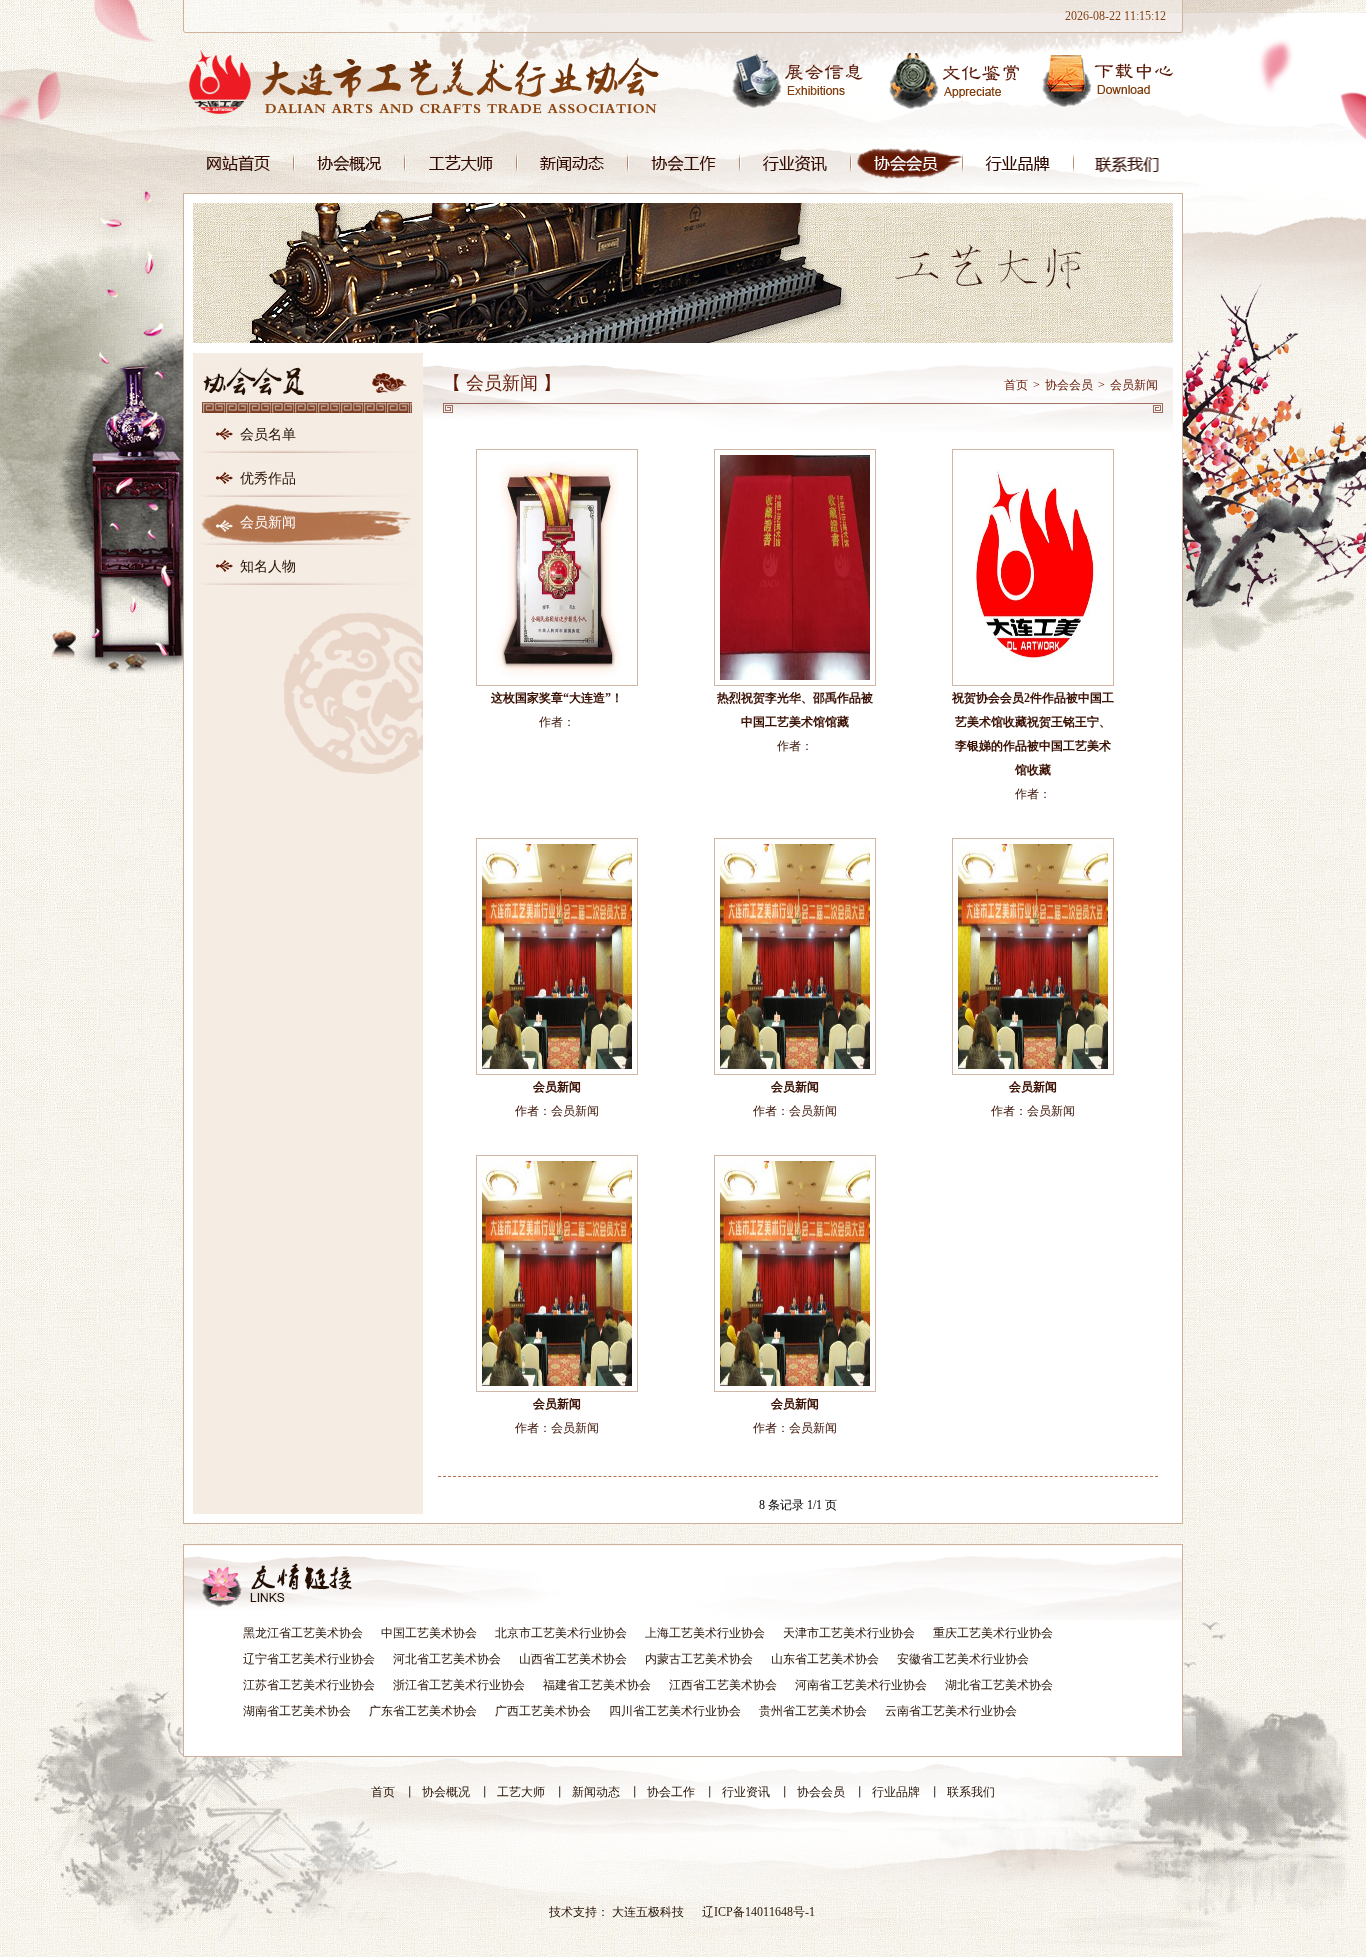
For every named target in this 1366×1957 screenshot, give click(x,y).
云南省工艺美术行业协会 (951, 1711)
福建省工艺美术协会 (597, 1685)
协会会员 (907, 163)
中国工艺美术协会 (429, 1633)
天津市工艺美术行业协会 (849, 1633)
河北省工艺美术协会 (447, 1659)
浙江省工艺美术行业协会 (459, 1685)
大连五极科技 (648, 1912)
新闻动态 (572, 163)
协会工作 (684, 163)
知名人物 (268, 566)
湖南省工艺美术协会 (297, 1711)
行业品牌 (1018, 163)
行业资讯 (795, 163)
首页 (238, 163)
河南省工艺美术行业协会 (861, 1685)
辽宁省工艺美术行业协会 (309, 1659)
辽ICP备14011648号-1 (758, 1912)
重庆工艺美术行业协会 (993, 1633)
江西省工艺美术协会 (723, 1685)
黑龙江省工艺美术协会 (303, 1633)
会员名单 (268, 434)
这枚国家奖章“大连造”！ (557, 698)
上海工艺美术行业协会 (705, 1633)
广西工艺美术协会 (543, 1711)
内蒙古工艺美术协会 (699, 1659)
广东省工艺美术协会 (423, 1711)
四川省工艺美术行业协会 (675, 1711)
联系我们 (1128, 163)
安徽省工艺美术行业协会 (963, 1659)
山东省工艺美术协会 (825, 1659)
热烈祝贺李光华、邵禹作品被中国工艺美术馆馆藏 (795, 710)
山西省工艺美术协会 (573, 1659)
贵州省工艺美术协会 (813, 1711)
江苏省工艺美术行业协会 (309, 1685)
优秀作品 (268, 478)
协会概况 (349, 163)
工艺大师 (461, 163)
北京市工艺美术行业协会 (561, 1633)
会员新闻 (268, 522)
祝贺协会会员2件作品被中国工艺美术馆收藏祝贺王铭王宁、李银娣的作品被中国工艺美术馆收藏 (1033, 734)
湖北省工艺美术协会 (999, 1685)
